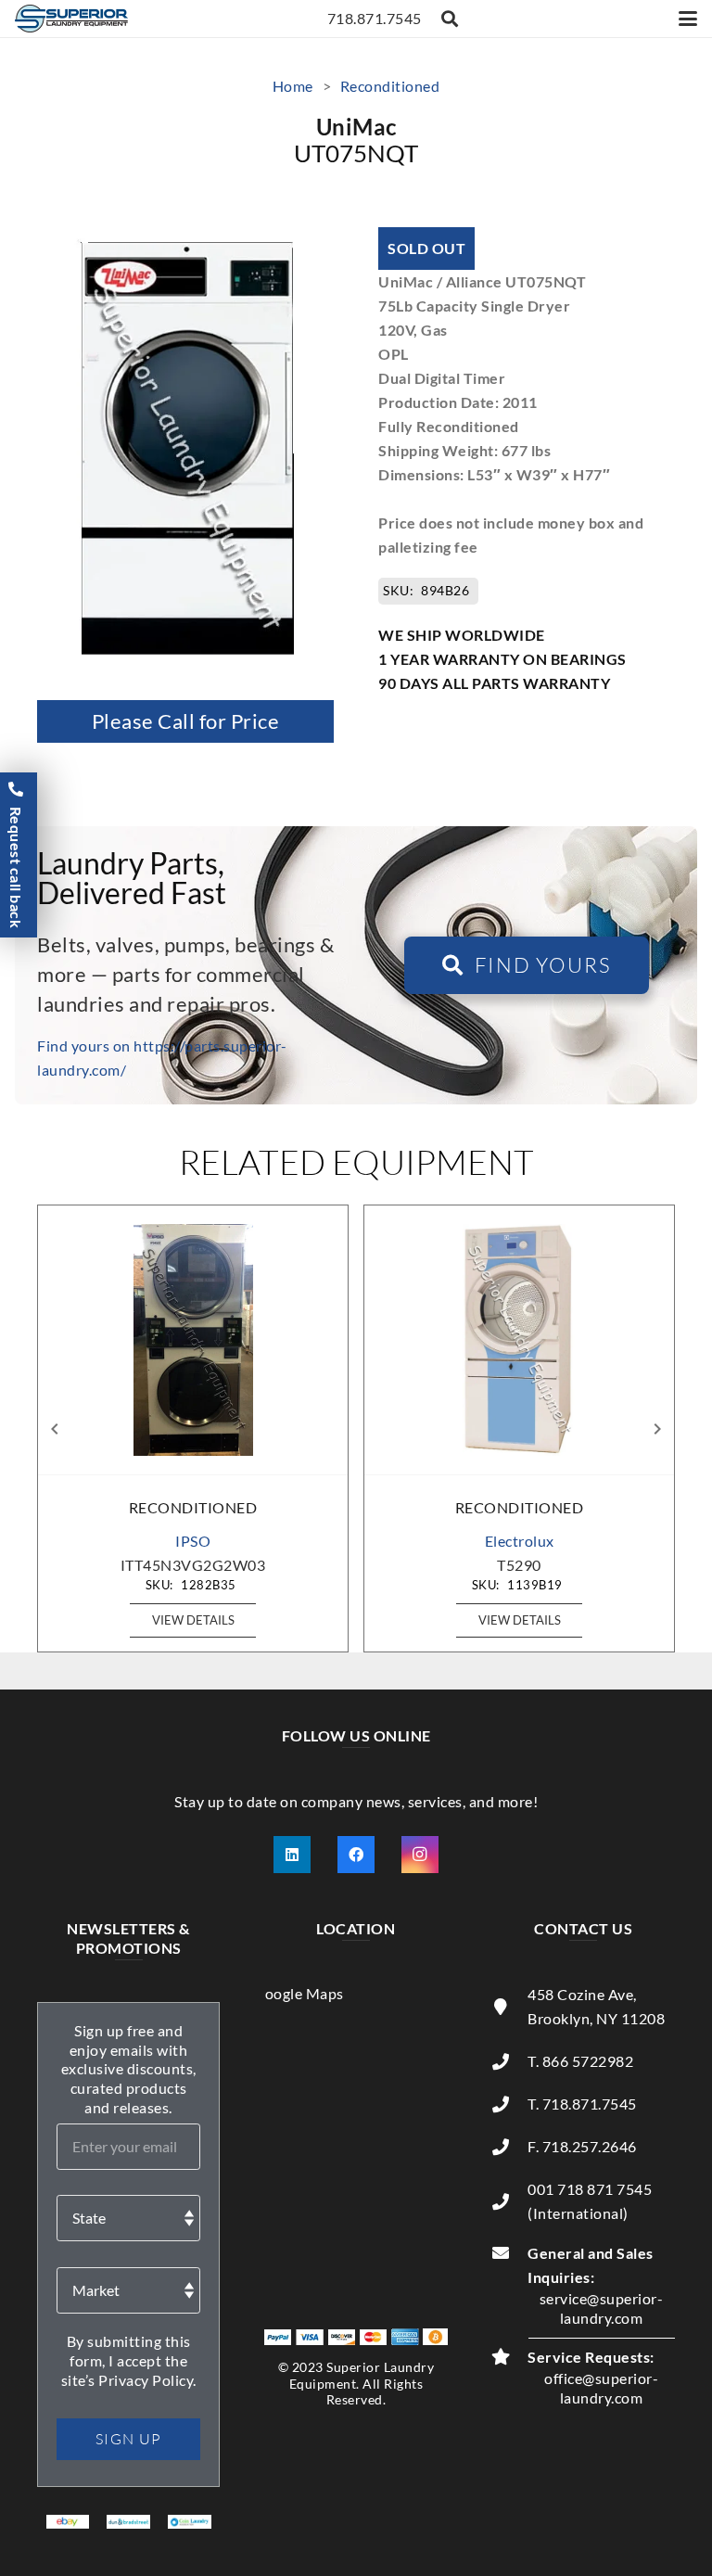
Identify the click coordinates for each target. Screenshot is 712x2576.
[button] (451, 19)
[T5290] (519, 1340)
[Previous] (56, 1429)
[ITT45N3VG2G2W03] (193, 1340)
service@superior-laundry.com (602, 2308)
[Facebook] (356, 1855)
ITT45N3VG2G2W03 (193, 1565)
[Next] (656, 1429)
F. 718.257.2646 (582, 2146)
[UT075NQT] (186, 239)
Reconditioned (390, 86)
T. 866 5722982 (580, 2061)
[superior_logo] (71, 19)
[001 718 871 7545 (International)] (510, 2201)
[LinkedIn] (292, 1855)
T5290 (519, 1565)
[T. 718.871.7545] (510, 2104)
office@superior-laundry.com (601, 2388)
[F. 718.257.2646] (510, 2147)
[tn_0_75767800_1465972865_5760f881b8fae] (68, 2527)
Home (293, 86)
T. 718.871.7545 (582, 2104)
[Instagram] (420, 1855)
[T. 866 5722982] (510, 2061)
